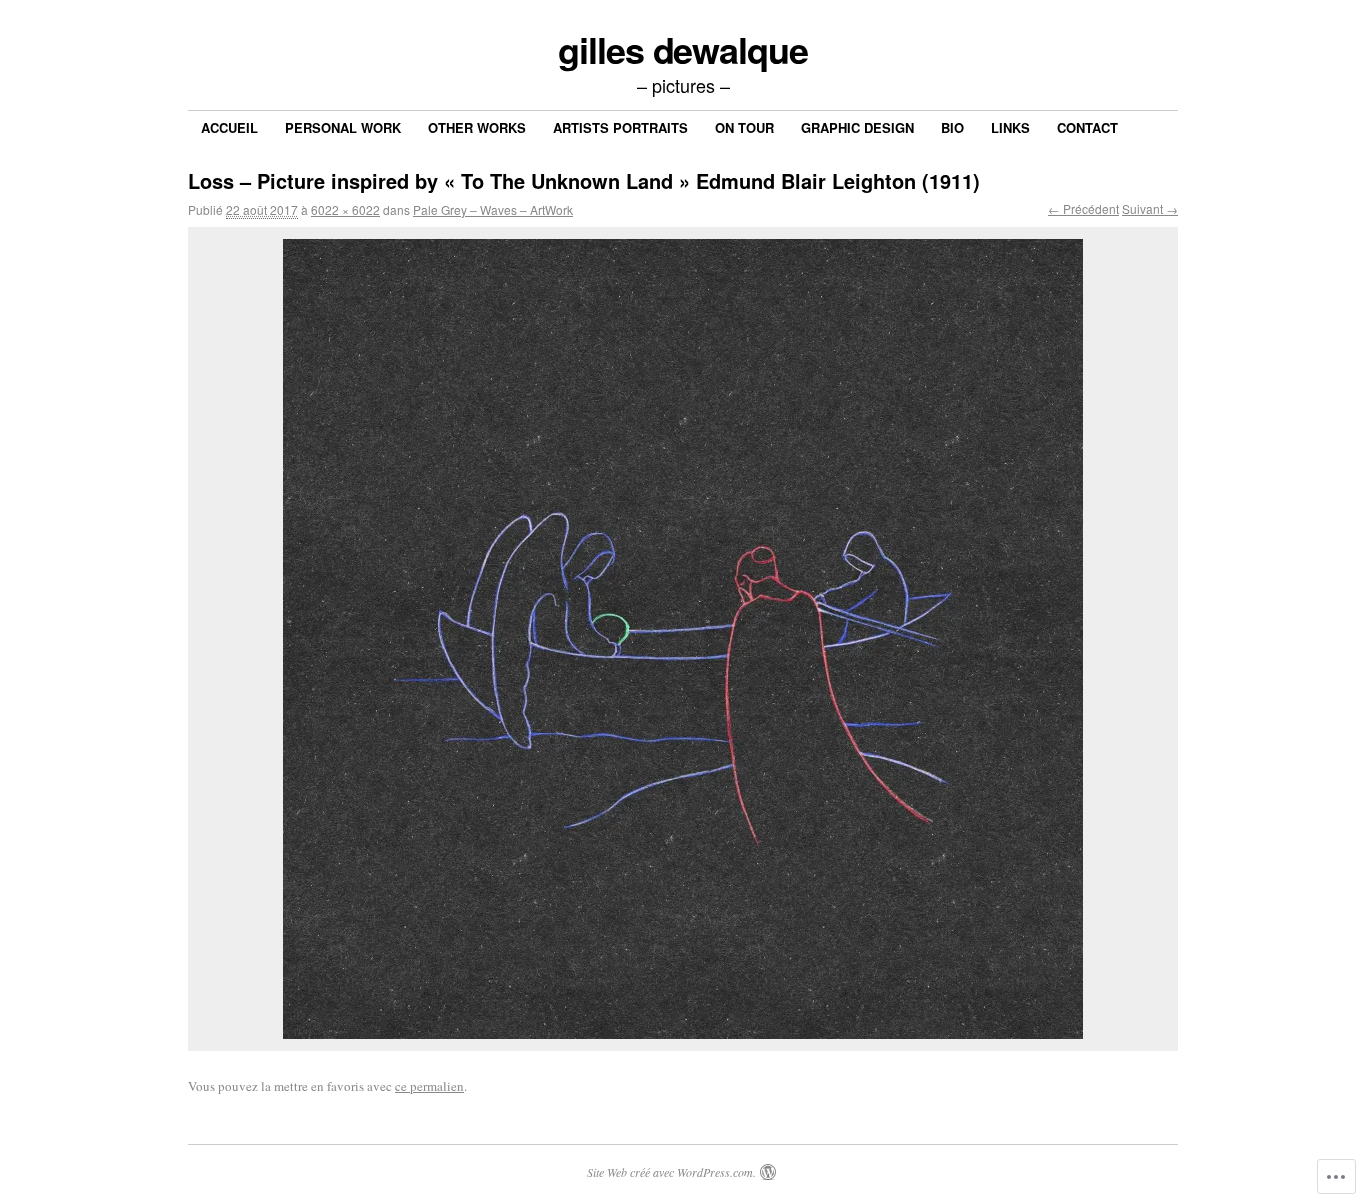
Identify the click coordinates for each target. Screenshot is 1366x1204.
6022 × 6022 (345, 209)
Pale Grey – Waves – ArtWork (493, 209)
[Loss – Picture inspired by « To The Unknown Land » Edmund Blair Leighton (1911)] (683, 639)
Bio (952, 127)
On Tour (744, 127)
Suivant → (1150, 208)
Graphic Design (857, 127)
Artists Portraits (620, 127)
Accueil (229, 127)
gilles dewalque (683, 49)
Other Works (477, 127)
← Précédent (1083, 208)
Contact (1087, 127)
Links (1010, 127)
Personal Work (343, 127)
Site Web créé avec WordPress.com (670, 1172)
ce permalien (429, 1086)
